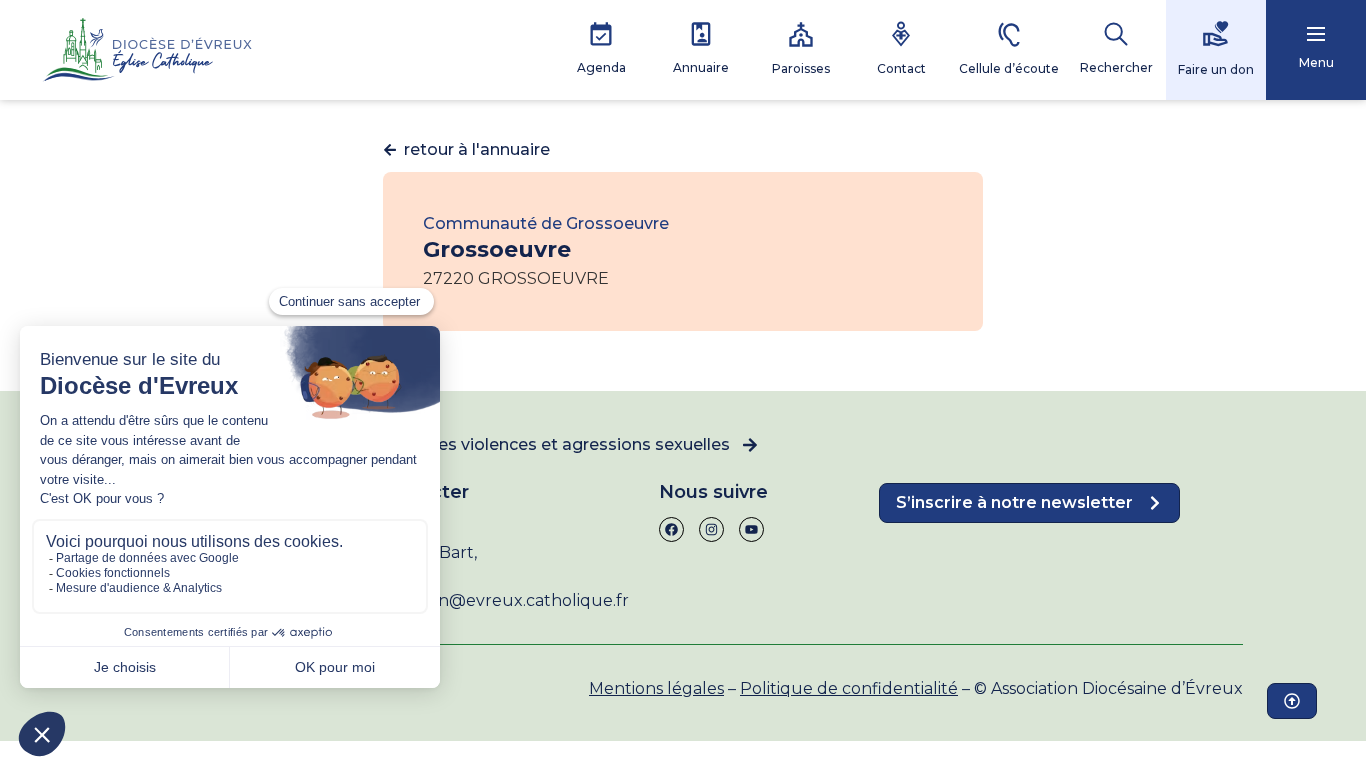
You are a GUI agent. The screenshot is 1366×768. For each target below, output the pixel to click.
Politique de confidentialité (849, 688)
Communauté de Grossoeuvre (546, 223)
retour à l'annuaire (477, 150)
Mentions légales (656, 688)
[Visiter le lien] (147, 50)
